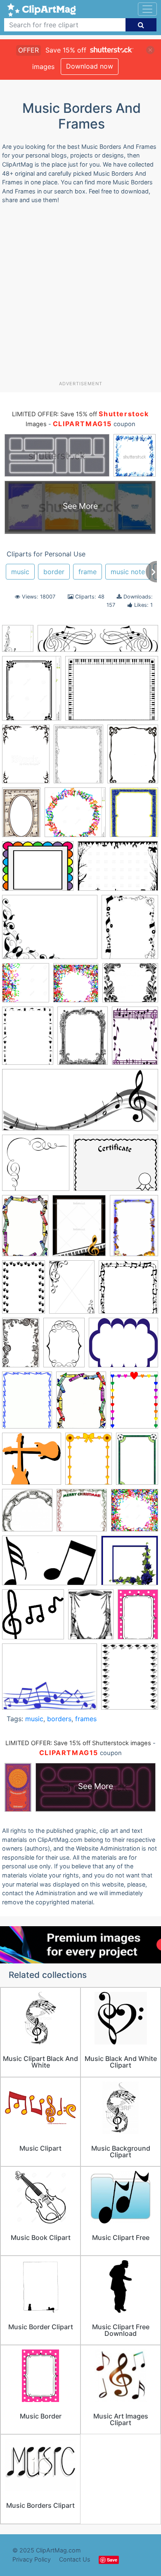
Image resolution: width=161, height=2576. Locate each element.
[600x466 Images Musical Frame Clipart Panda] (50, 1680)
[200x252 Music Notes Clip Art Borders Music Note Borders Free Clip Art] (130, 930)
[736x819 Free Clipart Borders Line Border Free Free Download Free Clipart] (18, 642)
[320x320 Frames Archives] (27, 1514)
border (54, 572)
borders (59, 1719)
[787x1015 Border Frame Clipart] (133, 757)
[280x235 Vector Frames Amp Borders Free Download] (130, 987)
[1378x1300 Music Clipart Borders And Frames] (75, 816)
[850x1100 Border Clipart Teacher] (81, 1404)
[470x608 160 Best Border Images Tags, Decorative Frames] (28, 1040)
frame (88, 572)
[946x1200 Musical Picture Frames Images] (91, 1618)
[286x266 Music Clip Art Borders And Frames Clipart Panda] (33, 1618)
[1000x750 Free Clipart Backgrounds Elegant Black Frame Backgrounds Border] (50, 931)
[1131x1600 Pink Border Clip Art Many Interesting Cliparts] (138, 1618)
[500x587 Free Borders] (134, 816)
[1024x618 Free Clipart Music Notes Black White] (50, 1565)
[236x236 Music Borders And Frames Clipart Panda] (130, 1564)
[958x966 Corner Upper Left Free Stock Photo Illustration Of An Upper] (32, 1462)
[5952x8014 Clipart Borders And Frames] (134, 1404)
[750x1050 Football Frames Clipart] (137, 1462)
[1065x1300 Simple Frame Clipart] (32, 692)
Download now (90, 66)
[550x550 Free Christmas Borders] (82, 1514)
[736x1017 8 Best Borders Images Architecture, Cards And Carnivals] (64, 1346)
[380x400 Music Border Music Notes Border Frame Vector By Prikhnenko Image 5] (76, 987)
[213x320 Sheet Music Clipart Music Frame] (21, 816)
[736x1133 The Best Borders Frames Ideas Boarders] (21, 1346)
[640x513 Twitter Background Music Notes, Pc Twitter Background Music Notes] (38, 870)
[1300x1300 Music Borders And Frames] (26, 987)
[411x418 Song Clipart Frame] (128, 1290)
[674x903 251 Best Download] (78, 758)
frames (86, 1719)
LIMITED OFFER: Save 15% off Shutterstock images (78, 1743)
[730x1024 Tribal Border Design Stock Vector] (26, 758)
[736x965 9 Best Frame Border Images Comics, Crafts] (83, 1039)
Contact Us (75, 2559)
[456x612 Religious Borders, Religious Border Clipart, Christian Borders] (72, 1291)
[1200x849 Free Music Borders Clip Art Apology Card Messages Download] (118, 870)
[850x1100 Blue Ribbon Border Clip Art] (27, 1404)
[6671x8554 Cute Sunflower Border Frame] (89, 1462)
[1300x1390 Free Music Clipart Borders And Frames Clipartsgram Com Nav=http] (135, 1514)
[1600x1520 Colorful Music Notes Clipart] (36, 1167)
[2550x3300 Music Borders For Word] (130, 1680)
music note (128, 572)
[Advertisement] (80, 296)
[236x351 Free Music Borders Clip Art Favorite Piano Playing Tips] (25, 1229)
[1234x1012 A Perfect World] (123, 1346)
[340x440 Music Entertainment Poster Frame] (79, 1229)
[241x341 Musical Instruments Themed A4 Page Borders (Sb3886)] (134, 1229)
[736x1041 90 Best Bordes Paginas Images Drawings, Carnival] (135, 1039)
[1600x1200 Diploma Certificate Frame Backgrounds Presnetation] (116, 1166)
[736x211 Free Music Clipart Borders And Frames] (98, 643)
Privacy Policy (32, 2559)
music (20, 572)
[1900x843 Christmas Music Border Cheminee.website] (80, 1104)
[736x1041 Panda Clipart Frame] (24, 1290)
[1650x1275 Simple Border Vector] (112, 692)
